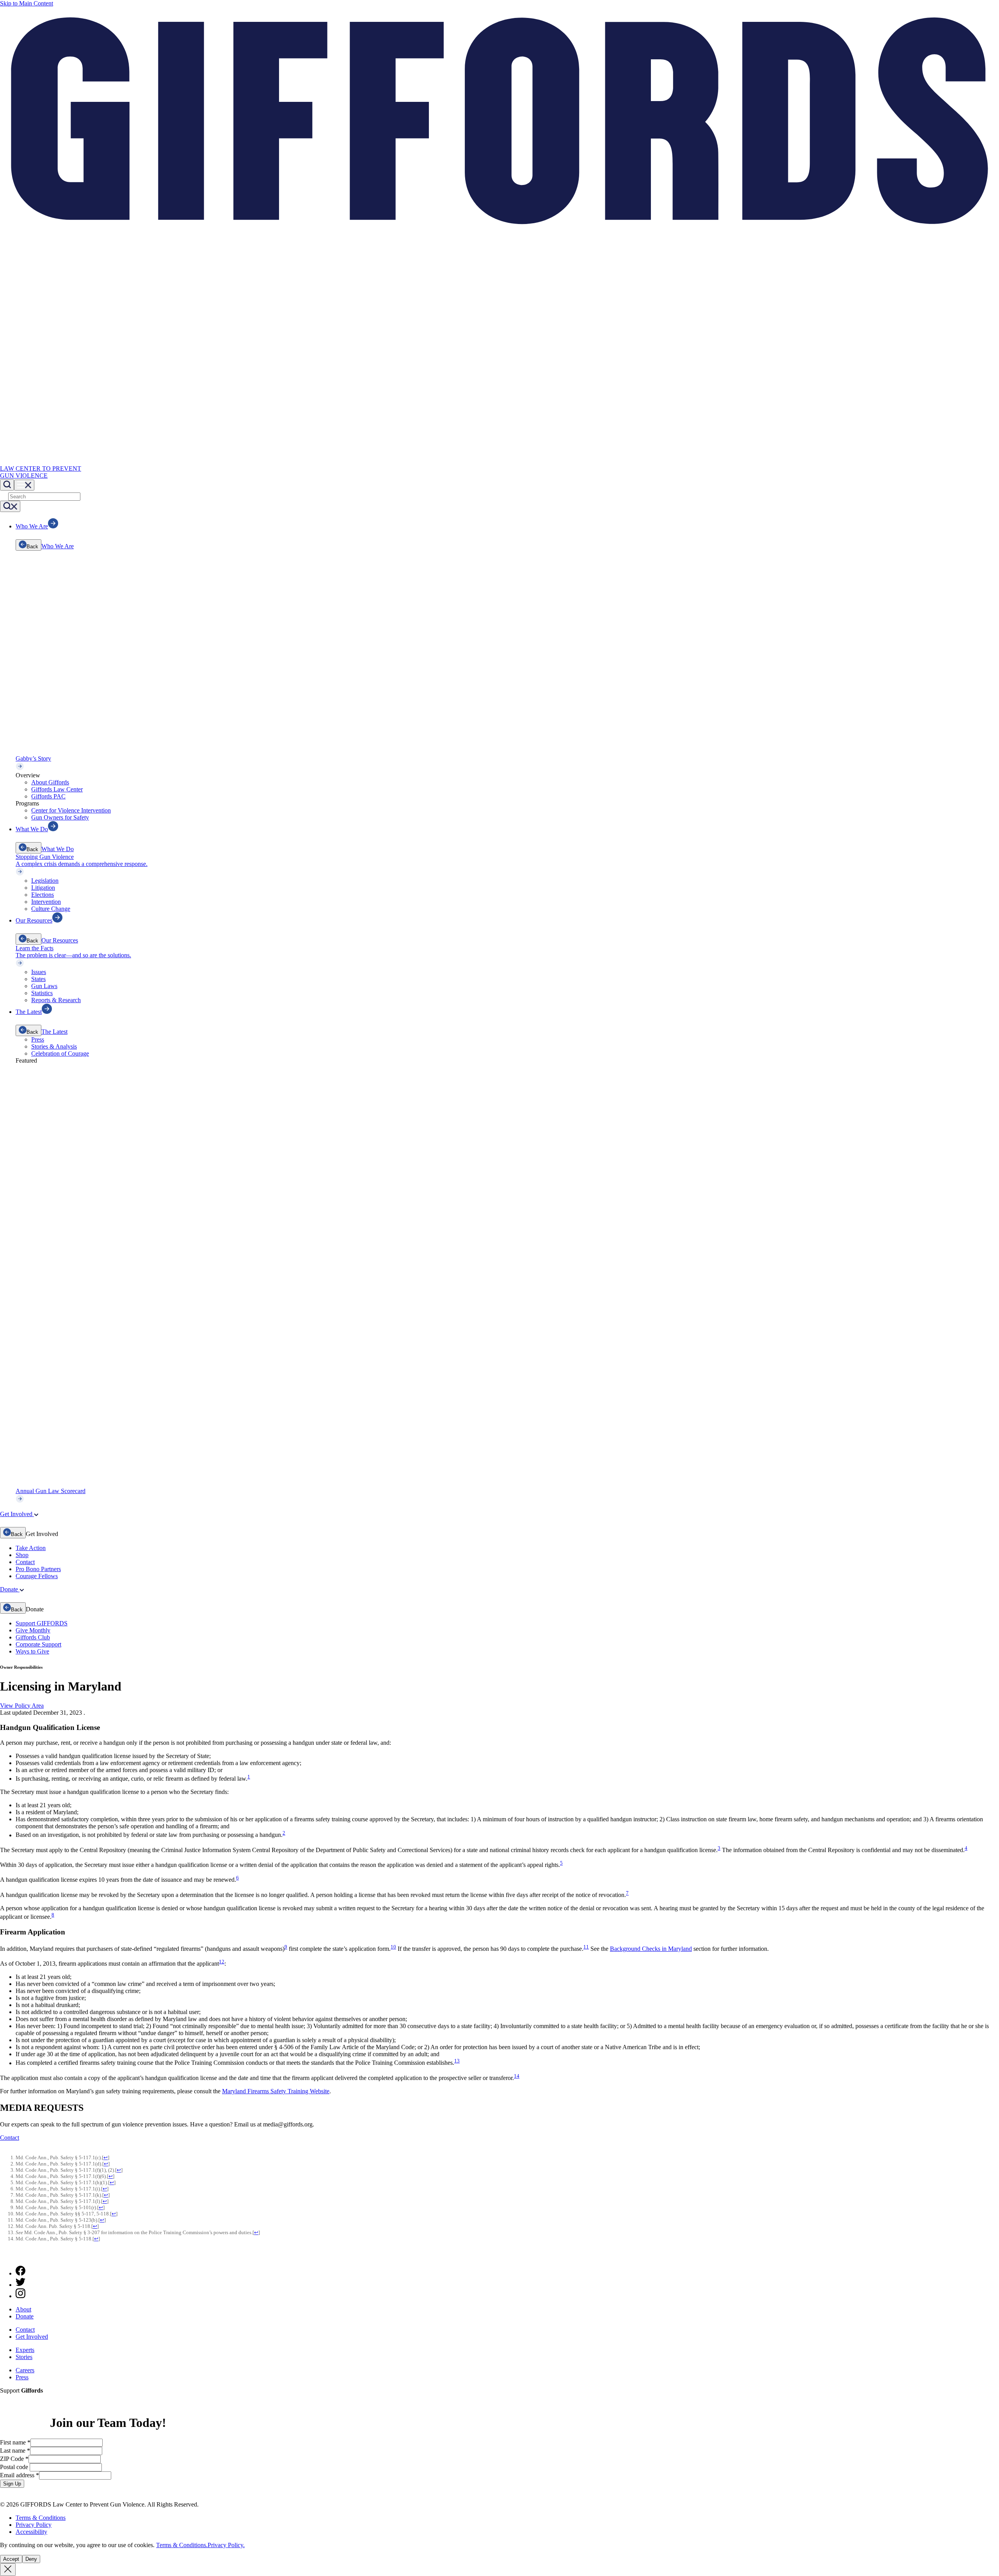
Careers (25, 2370)
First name (15, 2442)
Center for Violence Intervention (71, 810)
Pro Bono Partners (38, 1569)
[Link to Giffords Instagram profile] (20, 2296)
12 (222, 1962)
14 (517, 2076)
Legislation (45, 881)
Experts (25, 2350)
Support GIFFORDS (42, 1623)
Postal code (15, 2467)
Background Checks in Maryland (651, 1949)
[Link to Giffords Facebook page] (20, 2273)
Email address (20, 2475)
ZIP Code (14, 2459)
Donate (25, 2316)
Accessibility (31, 2532)
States (38, 979)
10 (393, 1947)
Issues (39, 972)
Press (38, 1039)
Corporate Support (38, 1644)
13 (457, 2061)
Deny (31, 2559)
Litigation (43, 888)
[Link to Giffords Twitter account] (20, 2285)
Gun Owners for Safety (60, 817)
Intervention (46, 902)
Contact (25, 1562)
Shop (22, 1555)
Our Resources (60, 940)
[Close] (8, 2570)
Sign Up (12, 2484)
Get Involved (32, 2337)
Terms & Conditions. (182, 2545)
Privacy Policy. (226, 2545)
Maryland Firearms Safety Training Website (276, 2091)
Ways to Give (32, 1651)
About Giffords (50, 782)
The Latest (54, 1032)
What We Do (58, 849)
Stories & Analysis (54, 1046)
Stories (24, 2357)
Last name (15, 2451)
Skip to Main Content (27, 3)
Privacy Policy (34, 2525)
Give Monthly (33, 1630)
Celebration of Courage (60, 1053)
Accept (11, 2559)
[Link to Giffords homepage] (5, 2256)
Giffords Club (33, 1637)
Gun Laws (44, 986)
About (23, 2309)
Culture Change (51, 909)
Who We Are (58, 546)
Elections (43, 895)
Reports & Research (56, 1000)
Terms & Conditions (41, 2518)
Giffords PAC (48, 796)
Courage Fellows (37, 1576)
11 (586, 1947)
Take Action (31, 1548)
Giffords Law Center (57, 789)
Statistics (42, 993)
